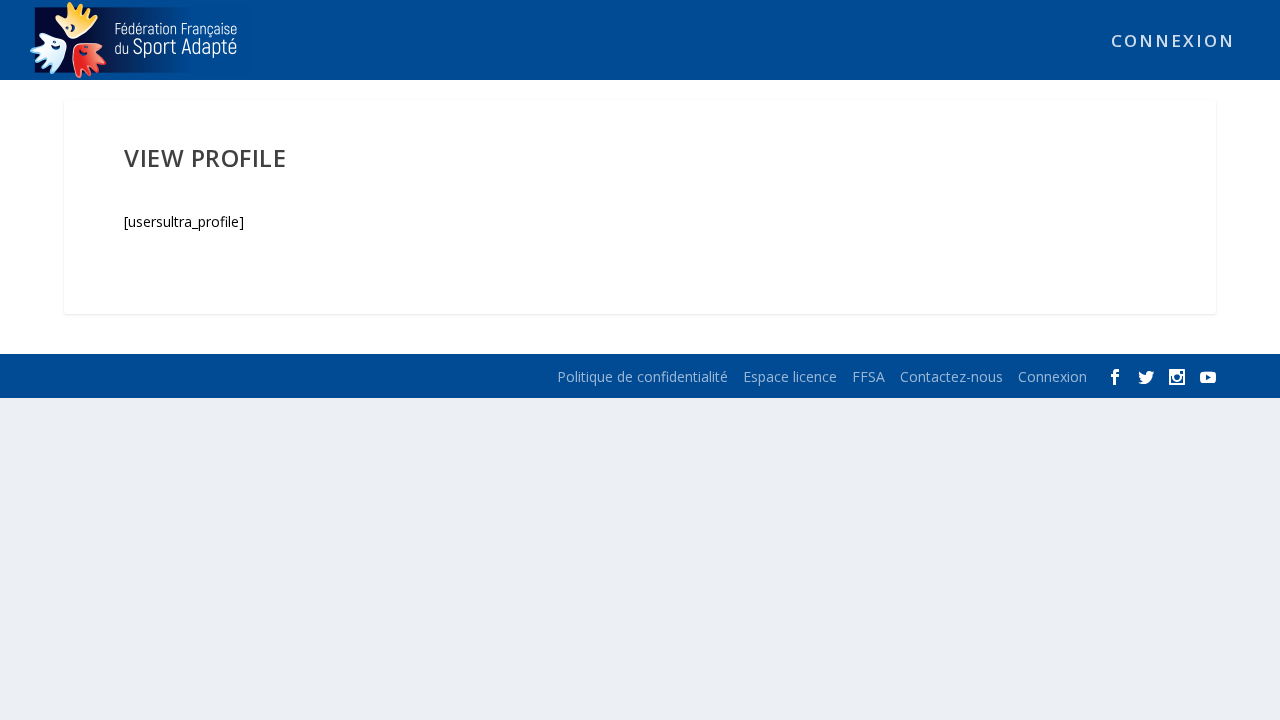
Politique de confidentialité (642, 376)
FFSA (868, 376)
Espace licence (790, 376)
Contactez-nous (951, 376)
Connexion (1173, 42)
